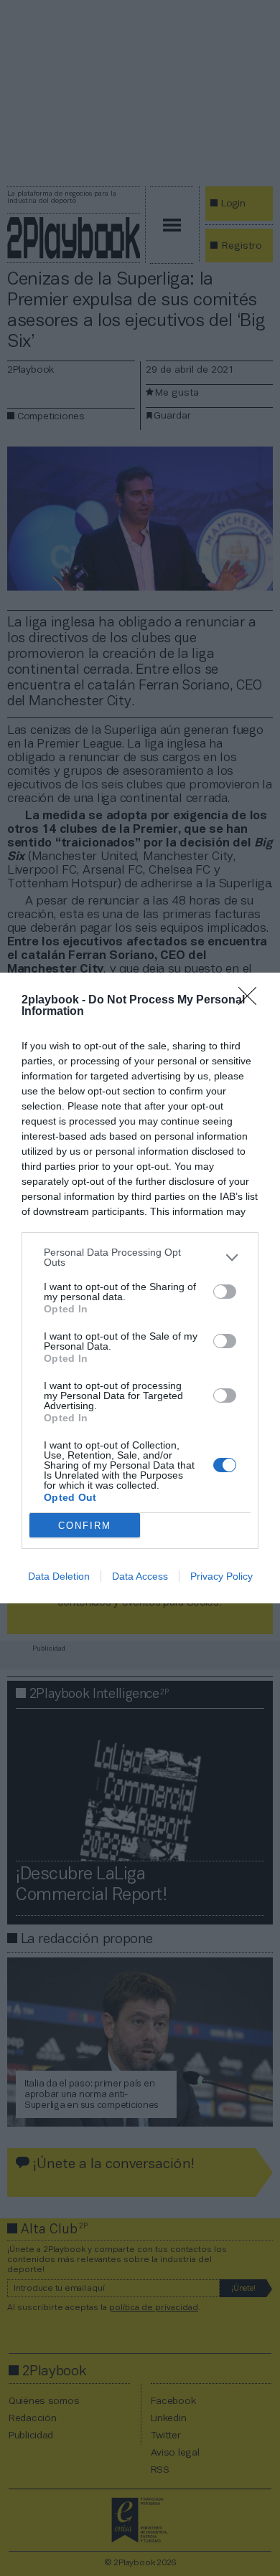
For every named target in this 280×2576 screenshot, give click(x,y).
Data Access (140, 1576)
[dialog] (140, 1288)
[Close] (252, 1001)
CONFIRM (85, 1526)
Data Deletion (59, 1576)
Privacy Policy (221, 1576)
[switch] (225, 1292)
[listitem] (140, 1257)
